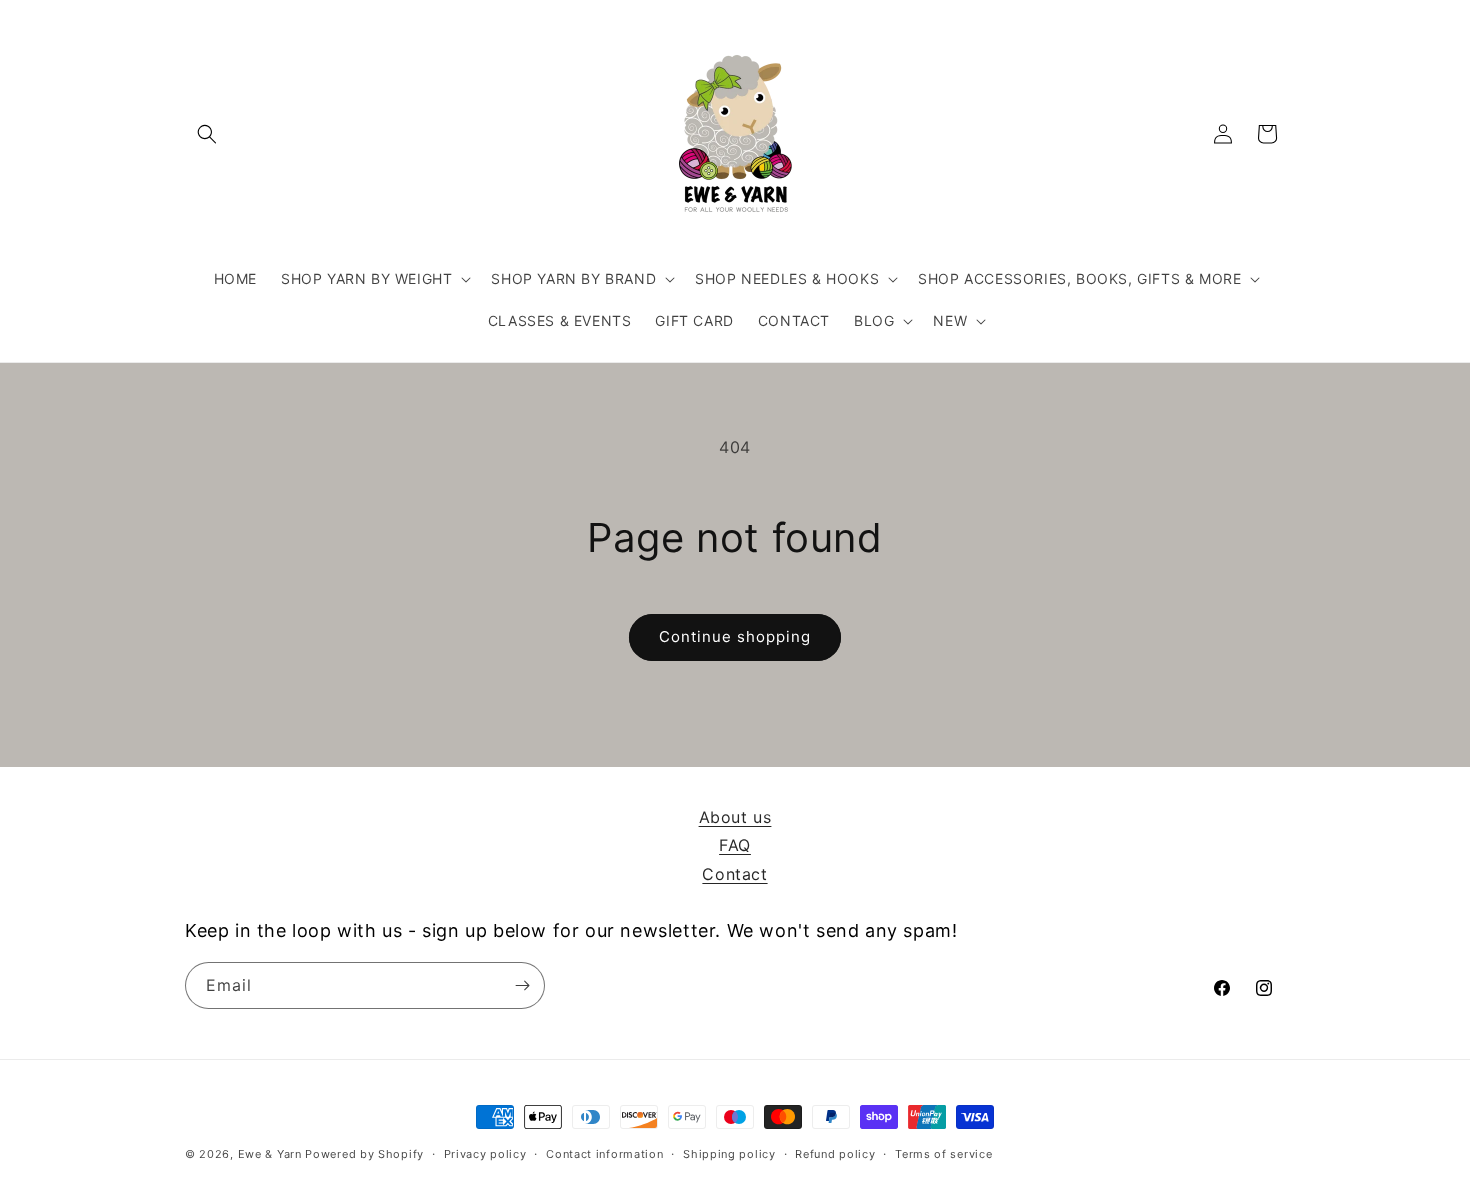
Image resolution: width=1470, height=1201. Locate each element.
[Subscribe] (522, 985)
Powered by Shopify (364, 1154)
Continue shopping (735, 636)
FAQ (735, 845)
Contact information (604, 1154)
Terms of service (943, 1154)
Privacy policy (485, 1154)
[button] (207, 134)
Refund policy (835, 1154)
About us (735, 817)
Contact (734, 874)
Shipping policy (729, 1154)
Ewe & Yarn (270, 1154)
